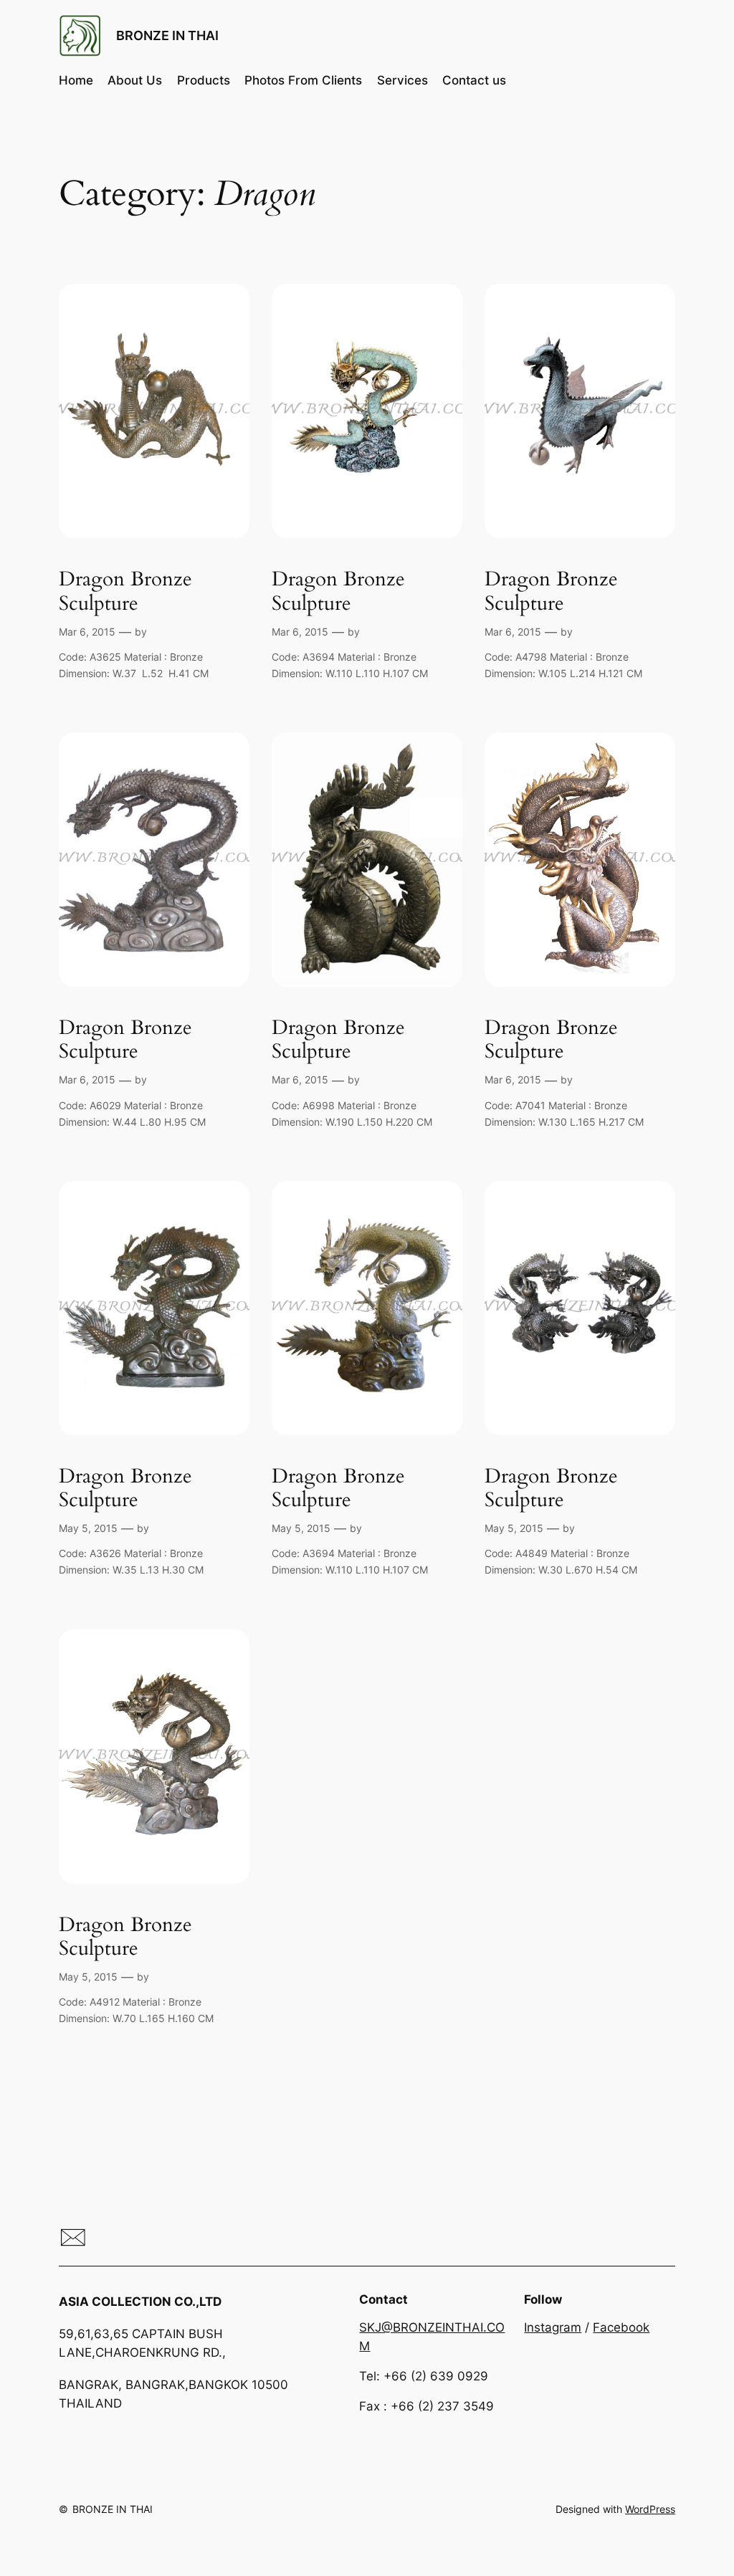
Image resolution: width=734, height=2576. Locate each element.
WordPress (650, 2509)
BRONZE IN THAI (167, 35)
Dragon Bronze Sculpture (125, 591)
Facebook (621, 2327)
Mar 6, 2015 (87, 632)
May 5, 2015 (88, 1528)
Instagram (553, 2327)
